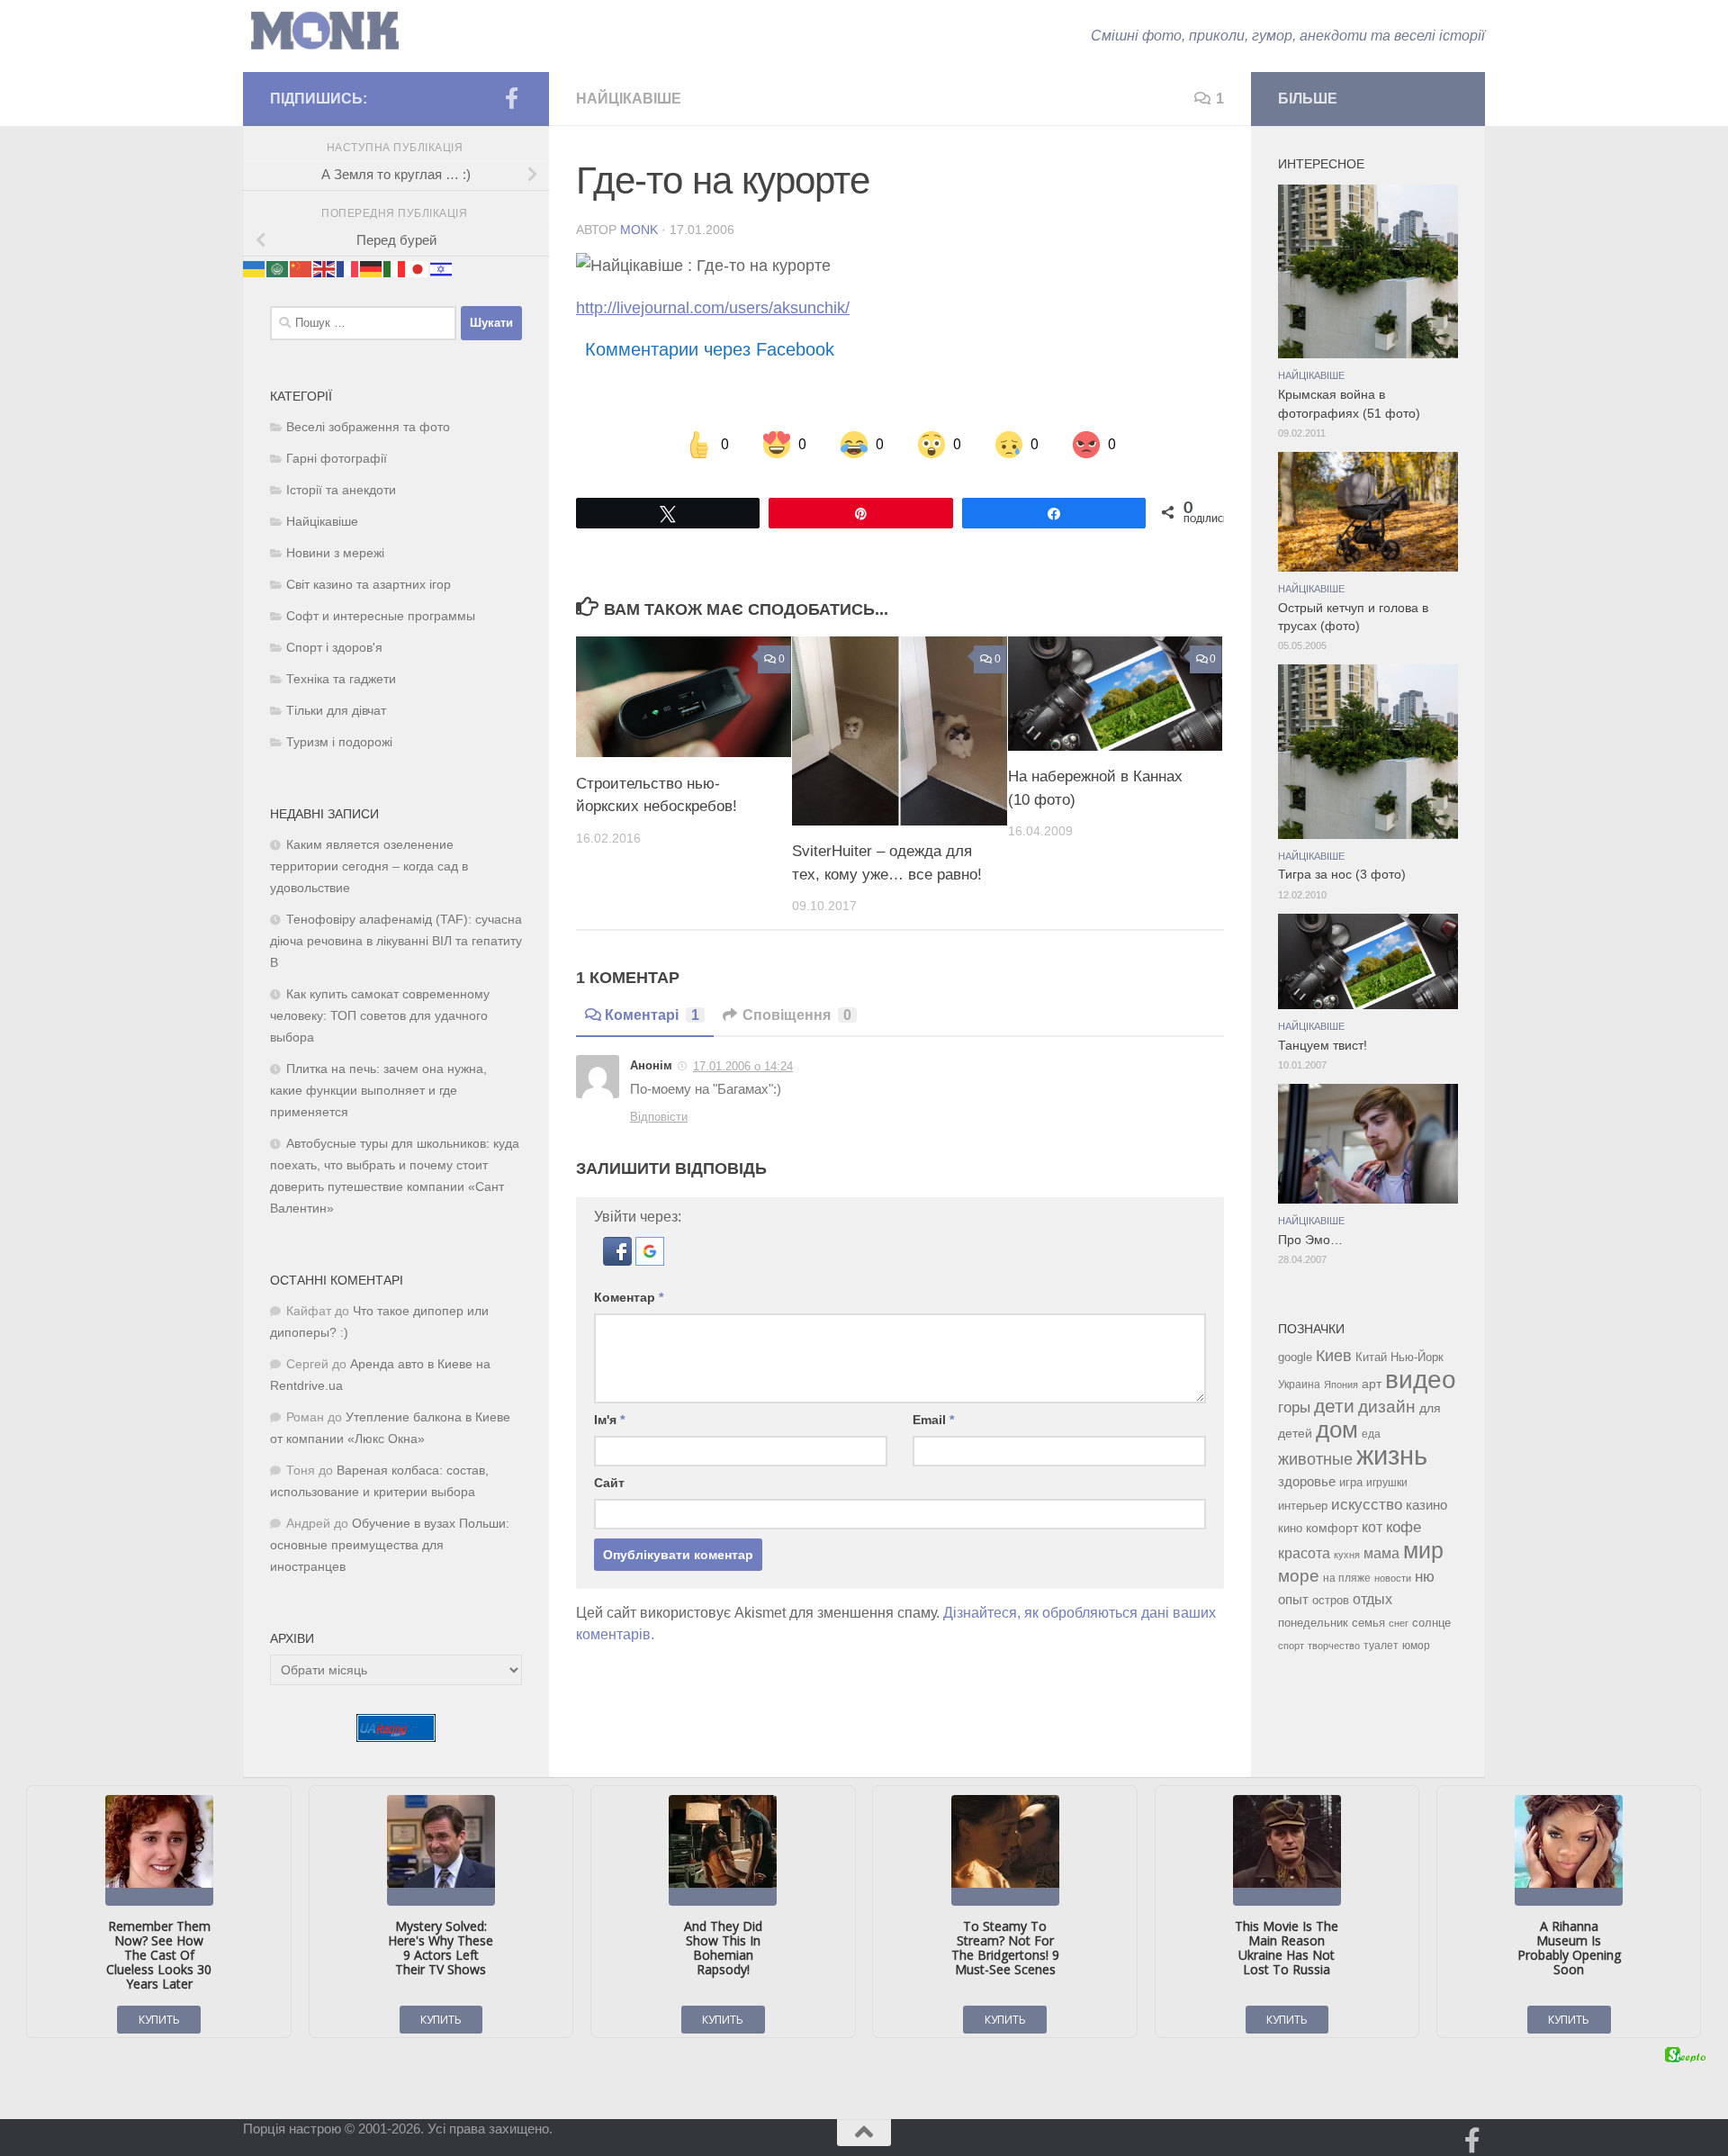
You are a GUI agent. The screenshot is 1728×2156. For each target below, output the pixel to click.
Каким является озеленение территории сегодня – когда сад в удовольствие (369, 866)
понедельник (1313, 1623)
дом (1337, 1430)
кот (1372, 1527)
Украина (1299, 1385)
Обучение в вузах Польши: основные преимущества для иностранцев (390, 1545)
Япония (1341, 1385)
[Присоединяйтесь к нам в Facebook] (511, 98)
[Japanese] (418, 268)
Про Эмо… (1310, 1240)
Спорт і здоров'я (334, 648)
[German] (372, 268)
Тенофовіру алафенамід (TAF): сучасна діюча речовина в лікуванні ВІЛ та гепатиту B (396, 941)
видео (1421, 1379)
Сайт (609, 1483)
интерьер (1303, 1506)
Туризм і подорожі (339, 742)
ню (1425, 1576)
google (1295, 1357)
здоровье (1307, 1481)
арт (1372, 1384)
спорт (1291, 1646)
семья (1368, 1623)
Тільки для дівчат (336, 711)
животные (1315, 1459)
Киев (1334, 1356)
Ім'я (609, 1420)
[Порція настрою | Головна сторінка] (325, 31)
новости (1393, 1578)
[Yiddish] (442, 268)
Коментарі (652, 1015)
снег (1399, 1623)
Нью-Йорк (1417, 1357)
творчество (1334, 1646)
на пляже (1347, 1578)
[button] (619, 1261)
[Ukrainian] (255, 268)
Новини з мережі (335, 553)
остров (1331, 1600)
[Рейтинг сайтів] (396, 1737)
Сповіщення (797, 1015)
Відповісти (659, 1117)
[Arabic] (278, 268)
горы (1294, 1407)
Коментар (629, 1297)
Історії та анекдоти (341, 490)
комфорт (1332, 1528)
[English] (325, 268)
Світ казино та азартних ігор (369, 585)
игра (1351, 1482)
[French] (348, 268)
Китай (1371, 1357)
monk (639, 230)
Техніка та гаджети (341, 679)
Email (933, 1420)
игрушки (1387, 1483)
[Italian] (395, 268)
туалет (1381, 1646)
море (1299, 1576)
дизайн (1387, 1407)
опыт (1293, 1599)
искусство (1367, 1504)
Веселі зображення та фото (368, 427)
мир (1423, 1550)
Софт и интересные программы (381, 616)
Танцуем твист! (1323, 1046)
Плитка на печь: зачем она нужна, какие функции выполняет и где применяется (378, 1091)
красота (1304, 1553)
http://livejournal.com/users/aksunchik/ (713, 308)
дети (1334, 1406)
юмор (1416, 1645)
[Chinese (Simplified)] (301, 268)
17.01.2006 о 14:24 (743, 1066)
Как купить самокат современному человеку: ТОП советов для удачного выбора (380, 1016)
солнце (1431, 1623)
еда (1371, 1434)
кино (1290, 1528)
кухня (1347, 1555)
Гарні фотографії (337, 459)
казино (1426, 1505)
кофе (1404, 1527)
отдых (1372, 1599)
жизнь (1392, 1455)
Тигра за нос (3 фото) (1342, 875)
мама (1381, 1553)
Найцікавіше (629, 99)
